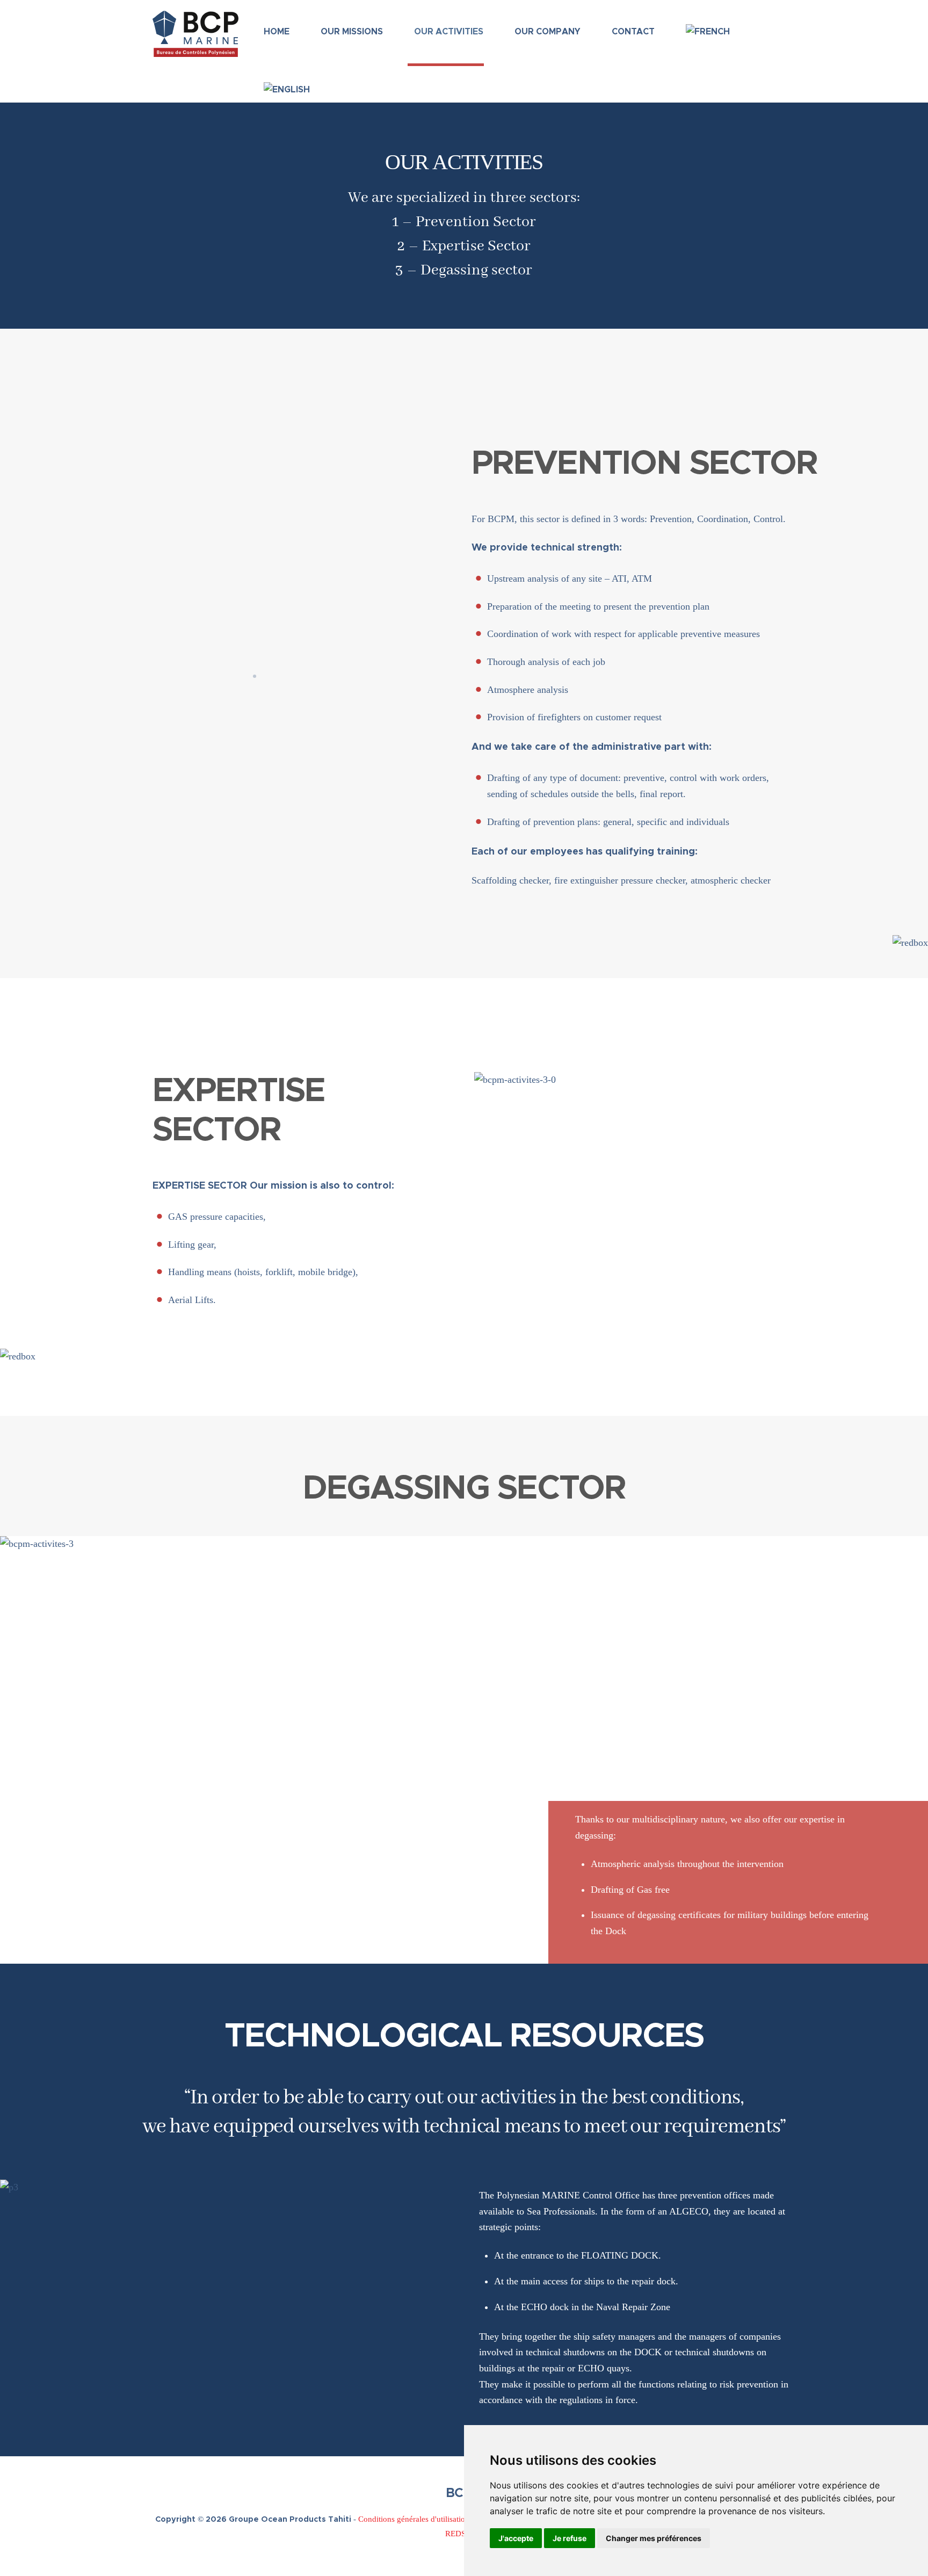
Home (277, 32)
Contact (633, 32)
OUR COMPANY (548, 32)
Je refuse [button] (570, 2538)
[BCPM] (195, 52)
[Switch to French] (705, 26)
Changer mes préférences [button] (654, 2538)
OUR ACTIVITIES (449, 32)
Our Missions (352, 32)
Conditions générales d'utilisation (414, 2519)
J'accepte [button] (516, 2538)
